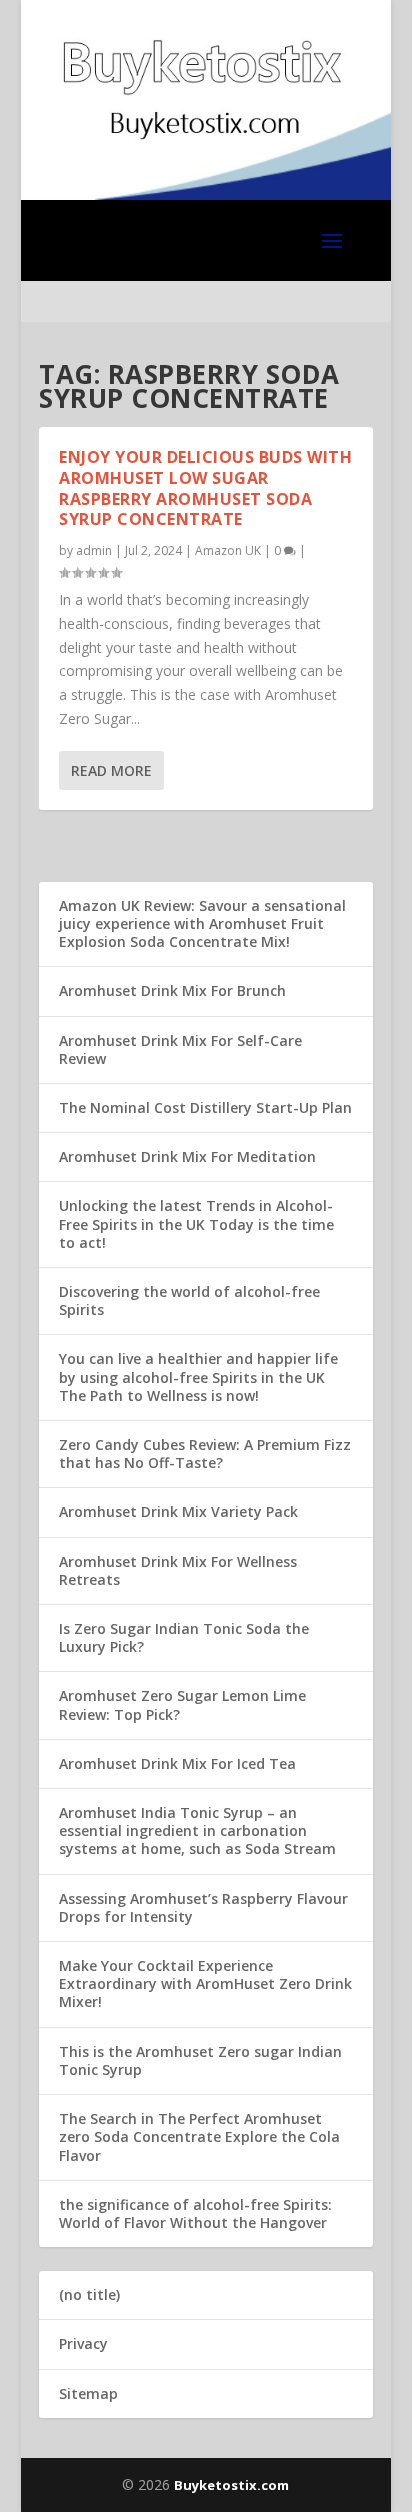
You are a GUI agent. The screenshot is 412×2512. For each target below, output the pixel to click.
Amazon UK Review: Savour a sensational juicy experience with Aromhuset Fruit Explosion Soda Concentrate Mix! (202, 923)
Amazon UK (228, 550)
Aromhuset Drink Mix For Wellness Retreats (178, 1570)
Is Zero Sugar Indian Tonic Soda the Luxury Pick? (184, 1637)
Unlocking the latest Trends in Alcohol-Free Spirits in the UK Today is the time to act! (196, 1223)
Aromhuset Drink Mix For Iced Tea (177, 1763)
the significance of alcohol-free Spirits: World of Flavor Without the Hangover (195, 2213)
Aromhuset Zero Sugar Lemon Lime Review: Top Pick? (182, 1704)
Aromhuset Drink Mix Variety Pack (178, 1511)
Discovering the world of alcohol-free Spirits (189, 1300)
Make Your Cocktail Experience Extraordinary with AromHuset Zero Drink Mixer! (205, 1983)
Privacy (83, 2343)
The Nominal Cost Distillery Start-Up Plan (205, 1107)
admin (94, 550)
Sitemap (88, 2393)
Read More (111, 770)
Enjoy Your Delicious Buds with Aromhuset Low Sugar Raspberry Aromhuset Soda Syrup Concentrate (205, 488)
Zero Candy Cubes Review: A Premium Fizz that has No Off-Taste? (205, 1453)
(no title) (89, 2294)
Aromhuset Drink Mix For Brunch (172, 990)
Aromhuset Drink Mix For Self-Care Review (180, 1049)
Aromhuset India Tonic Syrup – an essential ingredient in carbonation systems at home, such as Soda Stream (197, 1830)
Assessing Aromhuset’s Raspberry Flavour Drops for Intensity (203, 1907)
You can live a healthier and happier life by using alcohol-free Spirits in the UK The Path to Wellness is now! (198, 1376)
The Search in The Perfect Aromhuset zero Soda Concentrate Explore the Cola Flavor (199, 2136)
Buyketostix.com (231, 2485)
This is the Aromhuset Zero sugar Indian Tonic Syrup (200, 2060)
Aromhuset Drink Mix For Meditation (187, 1156)
